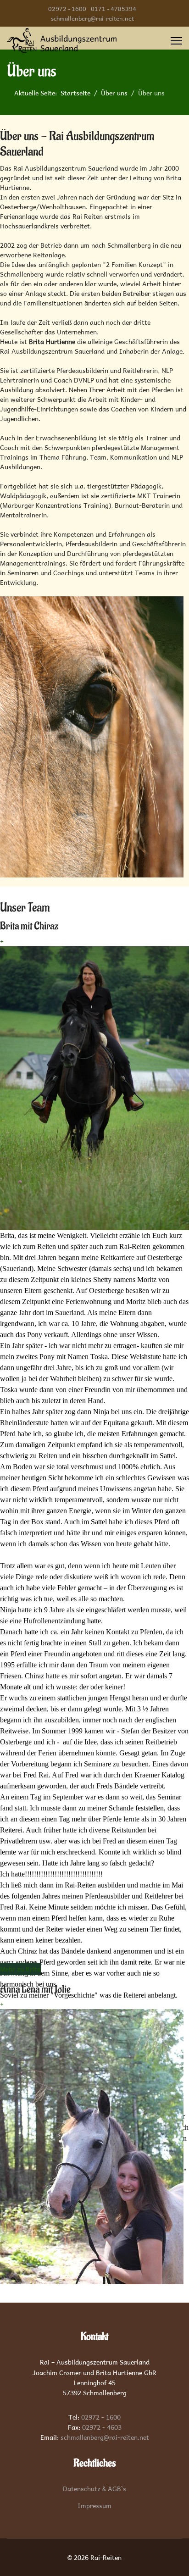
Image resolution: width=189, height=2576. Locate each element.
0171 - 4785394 (114, 8)
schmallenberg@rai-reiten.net (92, 18)
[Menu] (176, 41)
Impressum (94, 2506)
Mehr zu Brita (20, 1969)
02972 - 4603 (102, 2427)
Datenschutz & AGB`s (94, 2489)
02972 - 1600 (67, 8)
